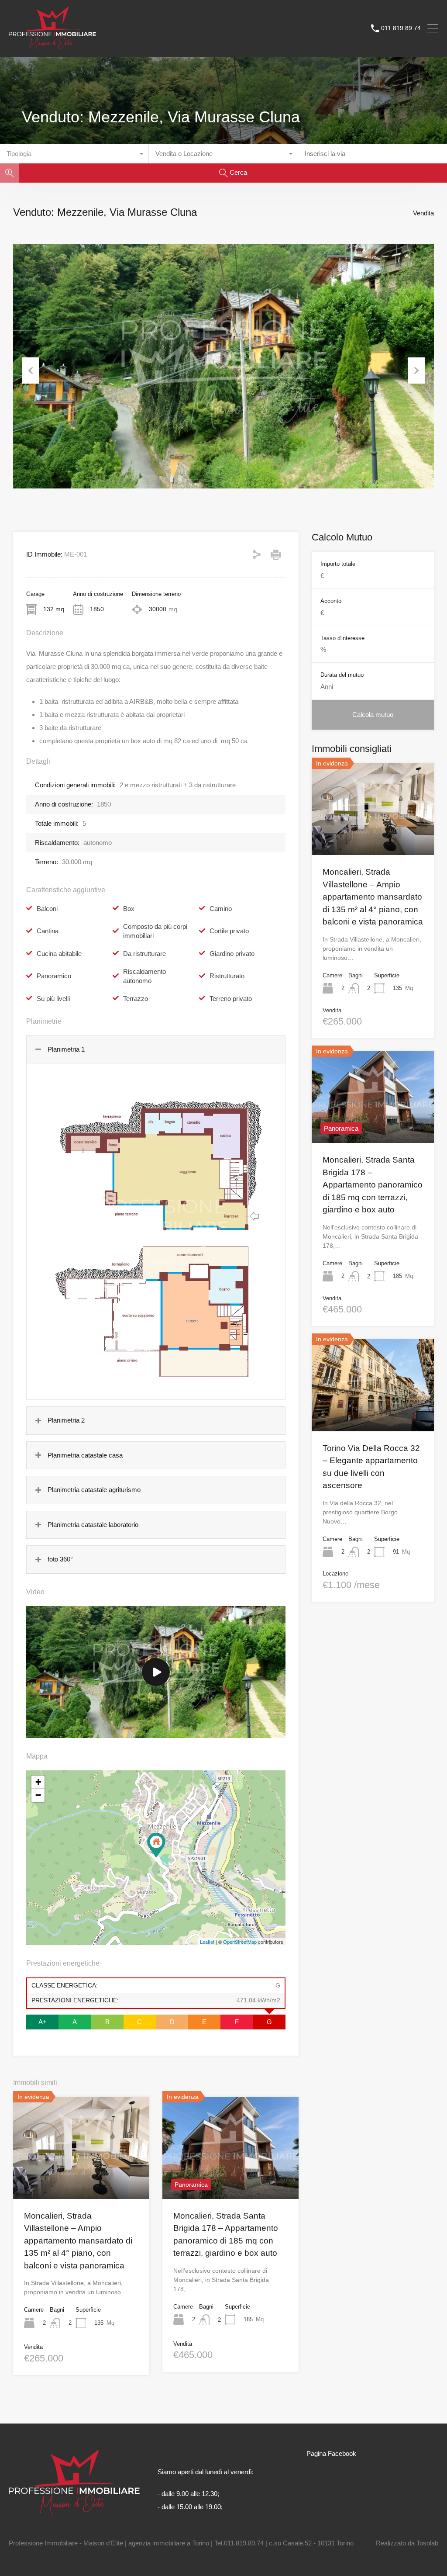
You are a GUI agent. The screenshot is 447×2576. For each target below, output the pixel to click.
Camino (221, 909)
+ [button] (38, 1782)
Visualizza (81, 2178)
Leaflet (207, 1942)
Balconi (47, 909)
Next (416, 370)
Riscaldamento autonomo (144, 976)
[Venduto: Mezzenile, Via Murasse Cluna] (156, 1845)
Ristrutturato (227, 976)
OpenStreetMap (240, 1942)
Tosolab (427, 2543)
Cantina (48, 931)
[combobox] (74, 154)
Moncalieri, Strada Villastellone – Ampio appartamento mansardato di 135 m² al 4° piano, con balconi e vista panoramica (78, 2241)
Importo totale (338, 564)
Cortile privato (229, 931)
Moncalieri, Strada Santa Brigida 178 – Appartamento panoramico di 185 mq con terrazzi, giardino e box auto (373, 1185)
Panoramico (54, 976)
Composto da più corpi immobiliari (155, 931)
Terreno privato (231, 999)
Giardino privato (232, 954)
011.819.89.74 (401, 28)
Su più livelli (53, 999)
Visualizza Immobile (373, 837)
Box (129, 909)
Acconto (331, 601)
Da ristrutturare (144, 954)
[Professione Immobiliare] (52, 46)
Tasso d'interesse (342, 638)
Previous (31, 370)
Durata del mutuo (342, 675)
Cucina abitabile (59, 954)
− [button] (38, 1795)
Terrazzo (136, 999)
